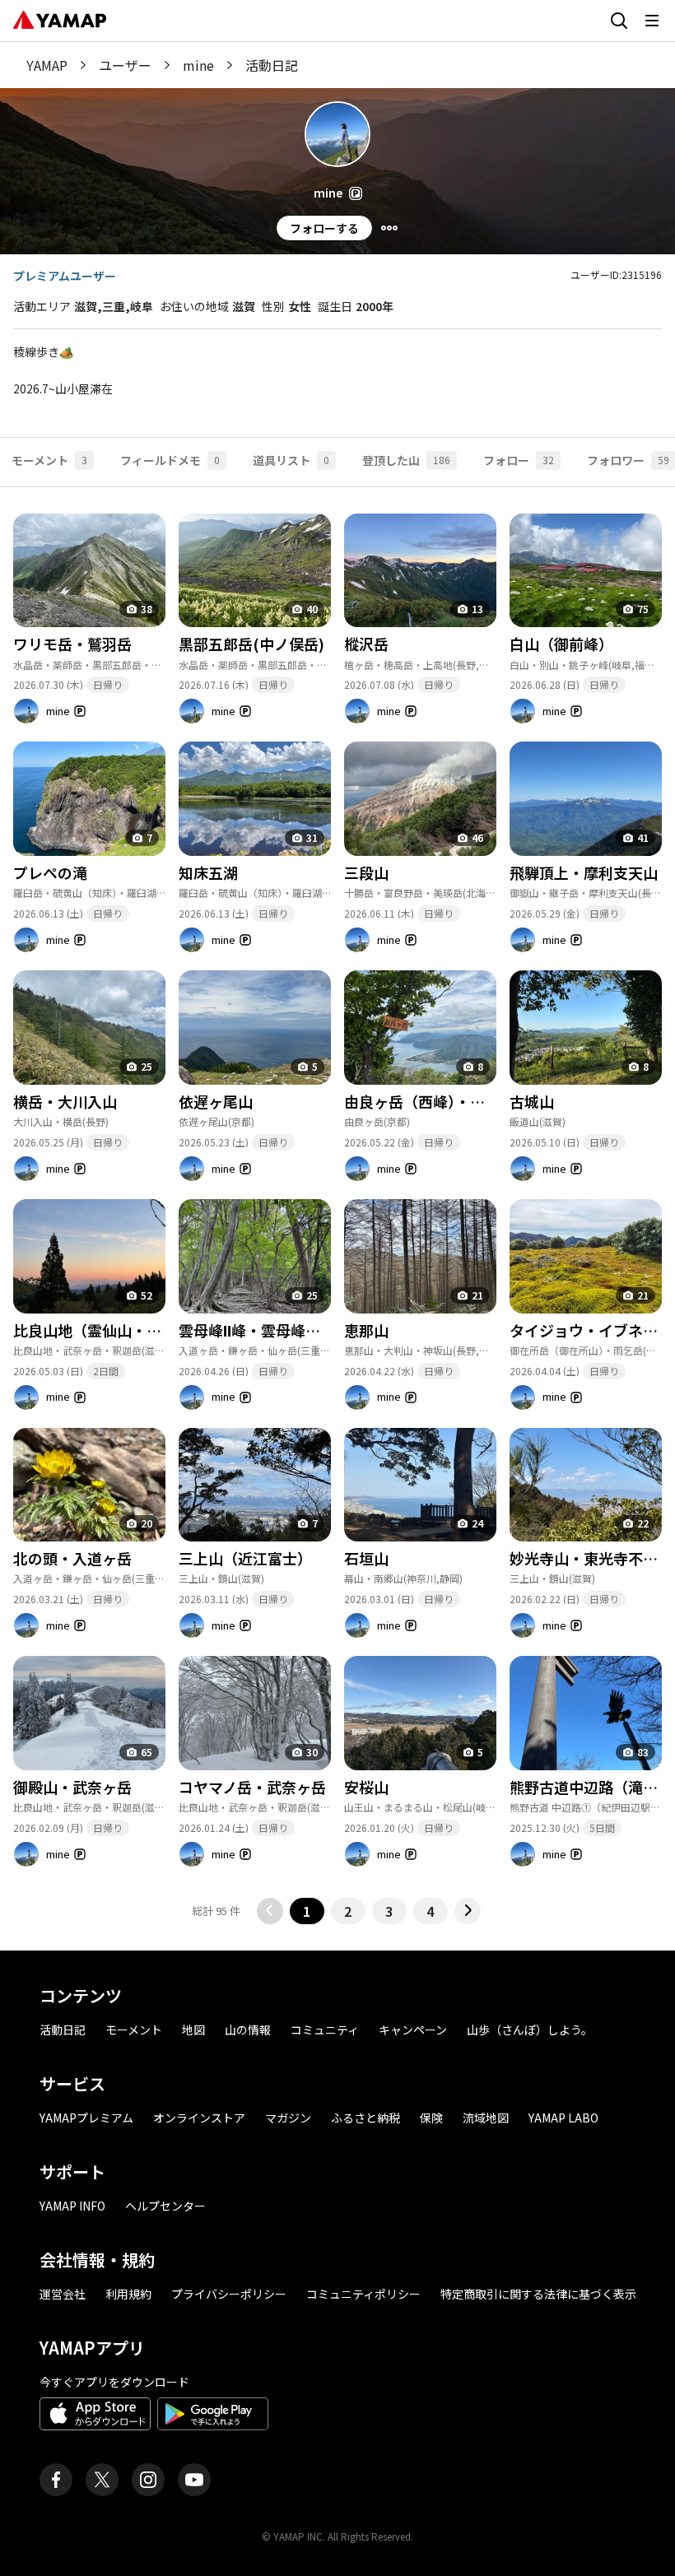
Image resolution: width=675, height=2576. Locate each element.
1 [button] (307, 1911)
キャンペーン (413, 2030)
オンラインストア (199, 2118)
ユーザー (125, 65)
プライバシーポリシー (229, 2294)
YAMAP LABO (563, 2118)
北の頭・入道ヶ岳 (72, 1558)
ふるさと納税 (365, 2118)
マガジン (288, 2118)
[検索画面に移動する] (619, 21)
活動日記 (63, 2030)
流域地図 (486, 2118)
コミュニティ (325, 2030)
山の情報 (248, 2030)
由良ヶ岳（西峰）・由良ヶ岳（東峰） (466, 1101)
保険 (431, 2118)
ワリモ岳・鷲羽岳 (72, 644)
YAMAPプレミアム (86, 2118)
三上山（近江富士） (245, 1558)
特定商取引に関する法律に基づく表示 (538, 2294)
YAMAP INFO (72, 2206)
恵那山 (366, 1330)
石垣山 (366, 1558)
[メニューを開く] (652, 21)
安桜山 (366, 1787)
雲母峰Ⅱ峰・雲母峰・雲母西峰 (279, 1330)
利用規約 (128, 2294)
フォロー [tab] (519, 460)
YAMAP (47, 65)
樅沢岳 (366, 644)
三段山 (366, 872)
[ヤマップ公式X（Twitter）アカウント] (102, 2480)
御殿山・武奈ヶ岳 (72, 1787)
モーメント (134, 2030)
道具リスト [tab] (291, 460)
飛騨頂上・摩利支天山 (584, 872)
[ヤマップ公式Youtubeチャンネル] (194, 2480)
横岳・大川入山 (65, 1101)
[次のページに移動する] (468, 1911)
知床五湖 (208, 872)
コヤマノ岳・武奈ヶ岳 (252, 1787)
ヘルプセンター (165, 2206)
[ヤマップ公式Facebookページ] (56, 2480)
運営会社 (63, 2294)
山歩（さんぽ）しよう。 (530, 2030)
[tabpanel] (337, 1206)
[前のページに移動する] (270, 1911)
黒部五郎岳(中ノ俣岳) (251, 644)
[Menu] (389, 228)
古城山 (532, 1101)
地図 (193, 2030)
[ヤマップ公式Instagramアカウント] (148, 2480)
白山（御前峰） (561, 644)
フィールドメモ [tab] (170, 460)
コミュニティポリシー (363, 2294)
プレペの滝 (50, 872)
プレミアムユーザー (65, 276)
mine (198, 65)
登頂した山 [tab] (406, 460)
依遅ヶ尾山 (216, 1101)
